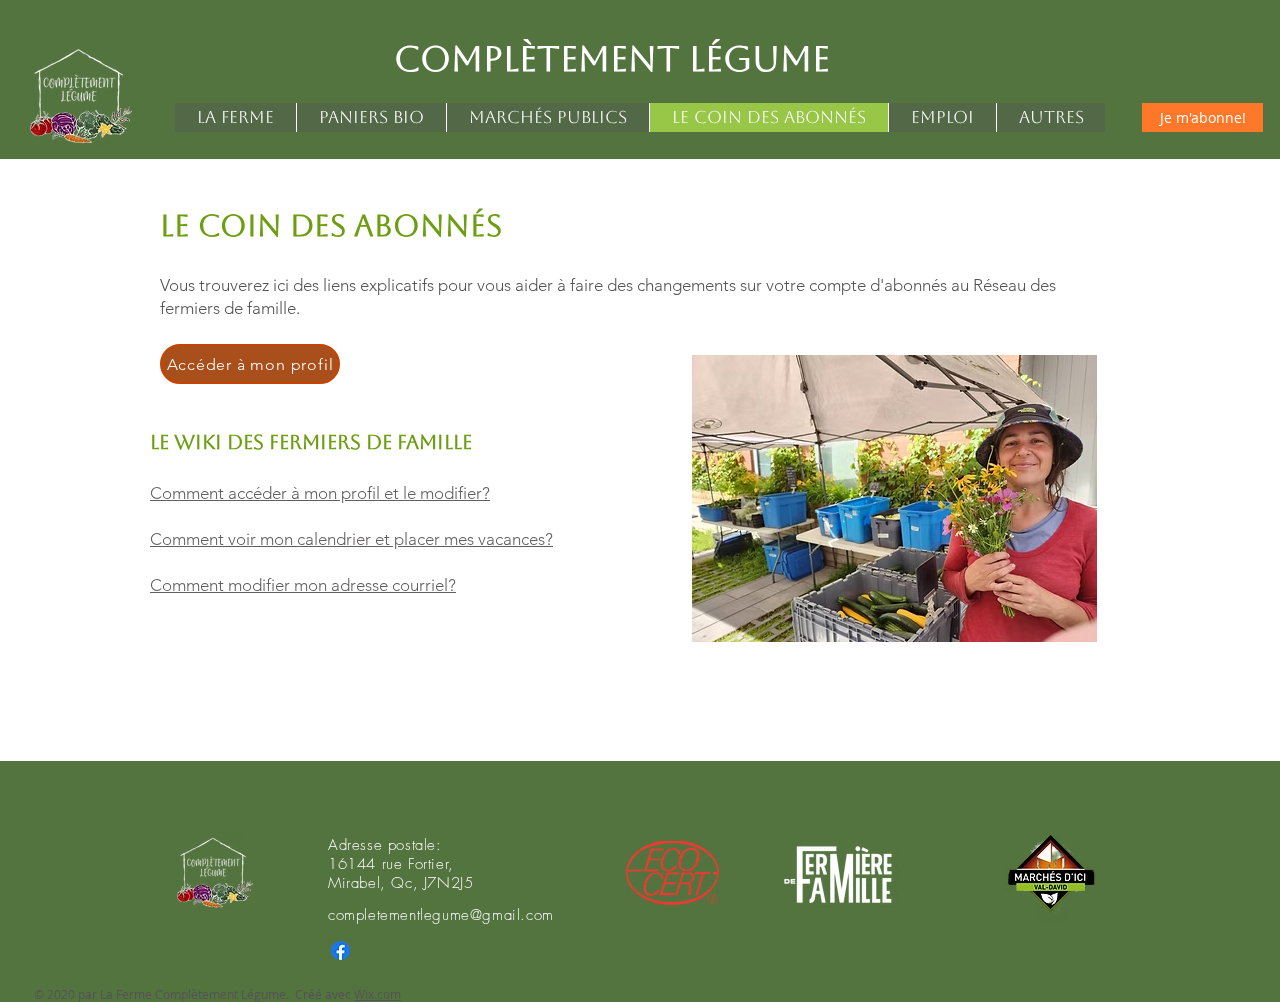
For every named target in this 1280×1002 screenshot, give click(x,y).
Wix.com (377, 994)
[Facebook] (340, 950)
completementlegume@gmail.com (441, 915)
